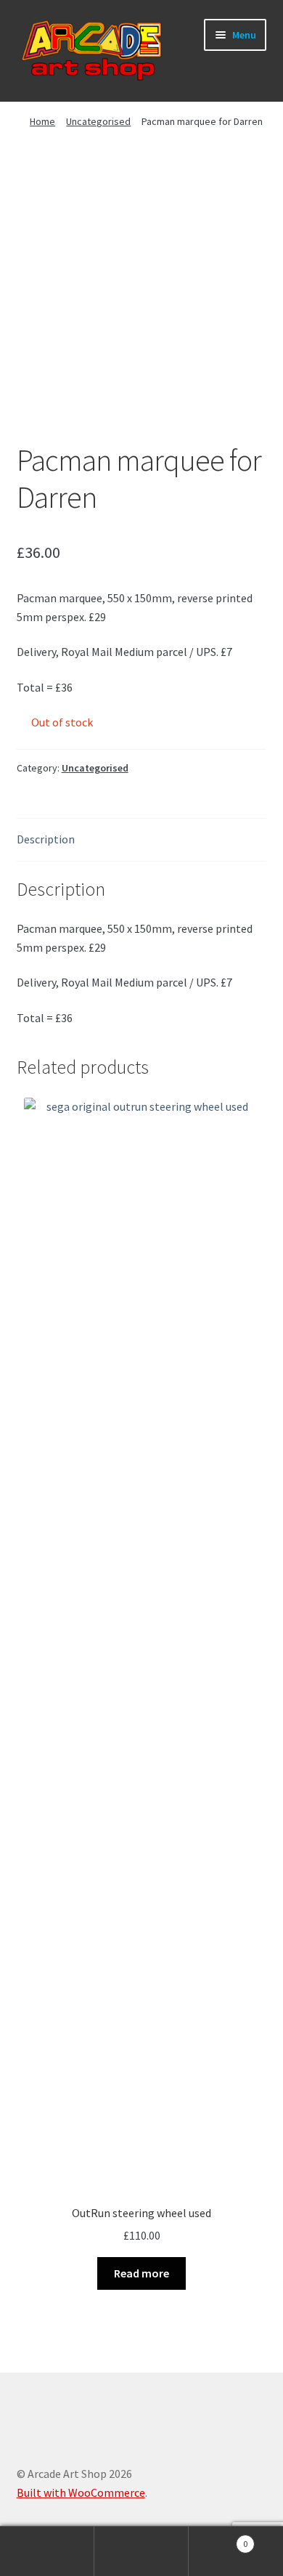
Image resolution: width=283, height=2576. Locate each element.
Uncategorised (98, 121)
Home (42, 121)
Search (141, 2551)
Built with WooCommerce (81, 2492)
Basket (218, 2539)
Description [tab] (46, 839)
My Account (47, 2551)
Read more (141, 2273)
